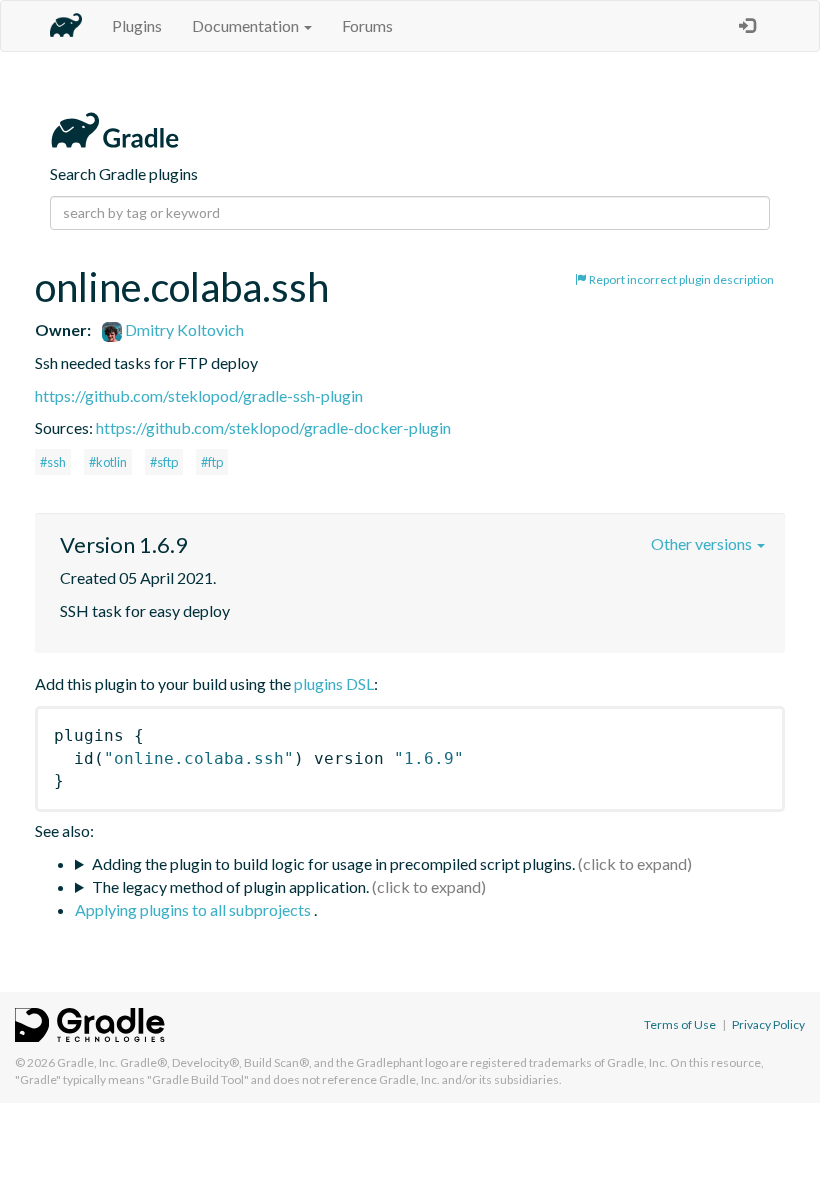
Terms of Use (680, 1024)
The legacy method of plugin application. (230, 886)
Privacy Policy (768, 1024)
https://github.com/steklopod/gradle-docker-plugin (273, 427)
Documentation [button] (247, 25)
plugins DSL (334, 683)
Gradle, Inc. (87, 1062)
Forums (367, 25)
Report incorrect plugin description (680, 279)
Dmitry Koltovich (183, 329)
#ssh (53, 462)
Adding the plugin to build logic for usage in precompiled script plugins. (333, 863)
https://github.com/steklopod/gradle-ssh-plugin (199, 395)
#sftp (164, 462)
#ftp (212, 462)
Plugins (137, 25)
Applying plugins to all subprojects (194, 909)
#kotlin (108, 462)
